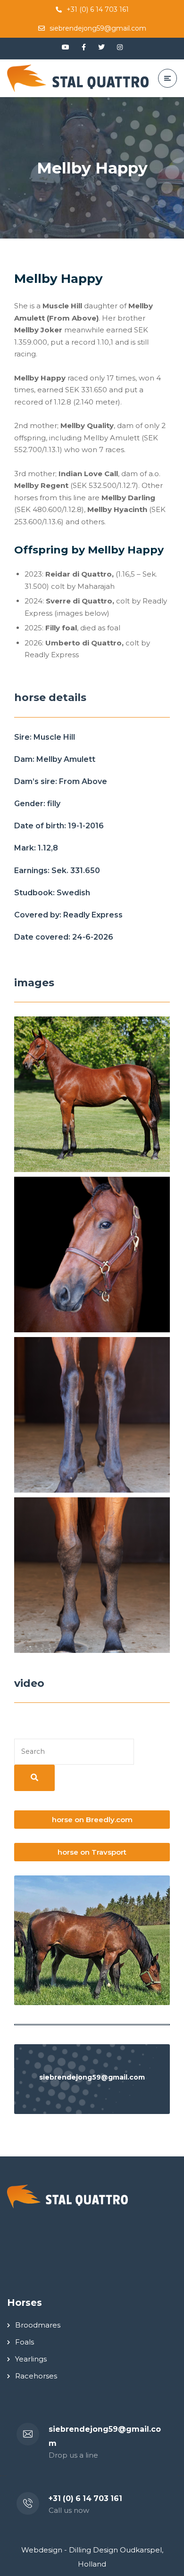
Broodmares (38, 2325)
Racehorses (36, 2376)
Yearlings (31, 2359)
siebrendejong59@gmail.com (98, 28)
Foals (25, 2342)
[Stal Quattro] (78, 78)
